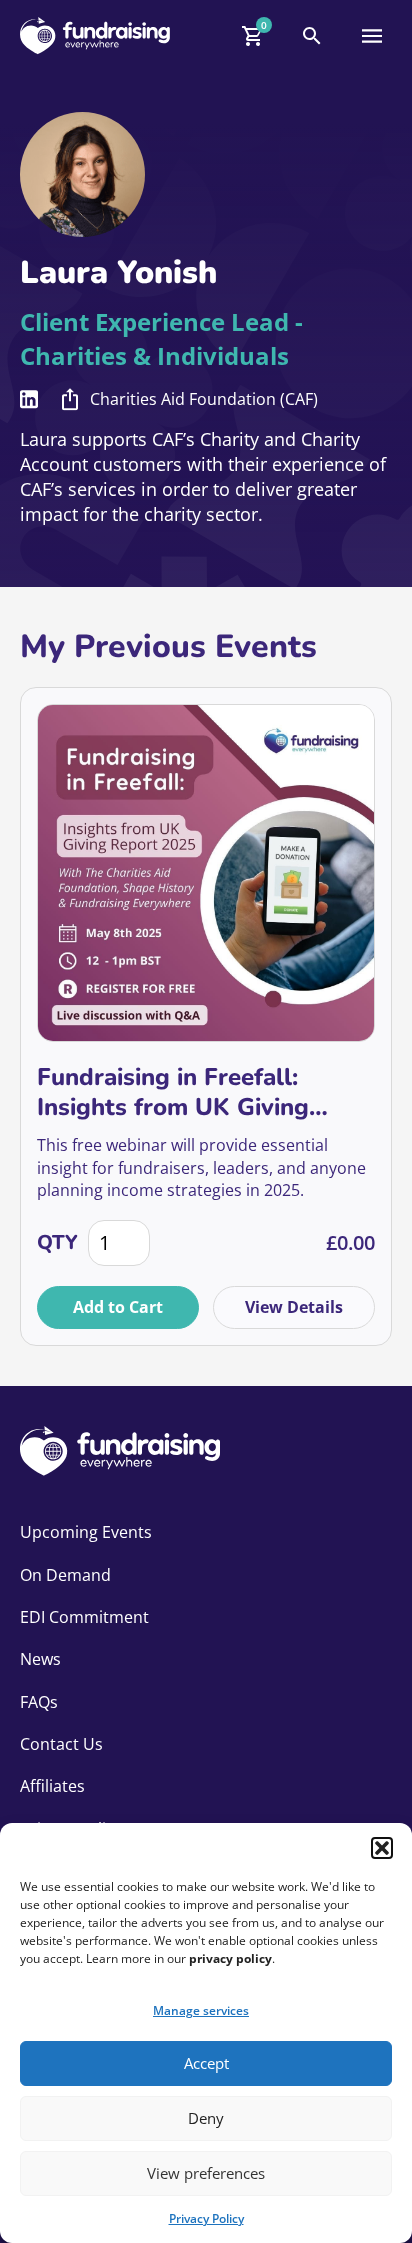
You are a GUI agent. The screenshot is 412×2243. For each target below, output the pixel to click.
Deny (206, 2118)
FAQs (39, 1702)
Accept (206, 2063)
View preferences (206, 2173)
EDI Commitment (84, 1617)
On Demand (65, 1575)
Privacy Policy (206, 2218)
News (40, 1659)
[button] (382, 1848)
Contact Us (61, 1744)
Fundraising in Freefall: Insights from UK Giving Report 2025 (173, 1092)
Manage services (201, 2010)
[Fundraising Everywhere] (95, 35)
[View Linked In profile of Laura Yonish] (29, 399)
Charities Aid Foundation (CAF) (204, 399)
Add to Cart (118, 1307)
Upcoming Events (86, 1532)
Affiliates (52, 1786)
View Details (294, 1307)
